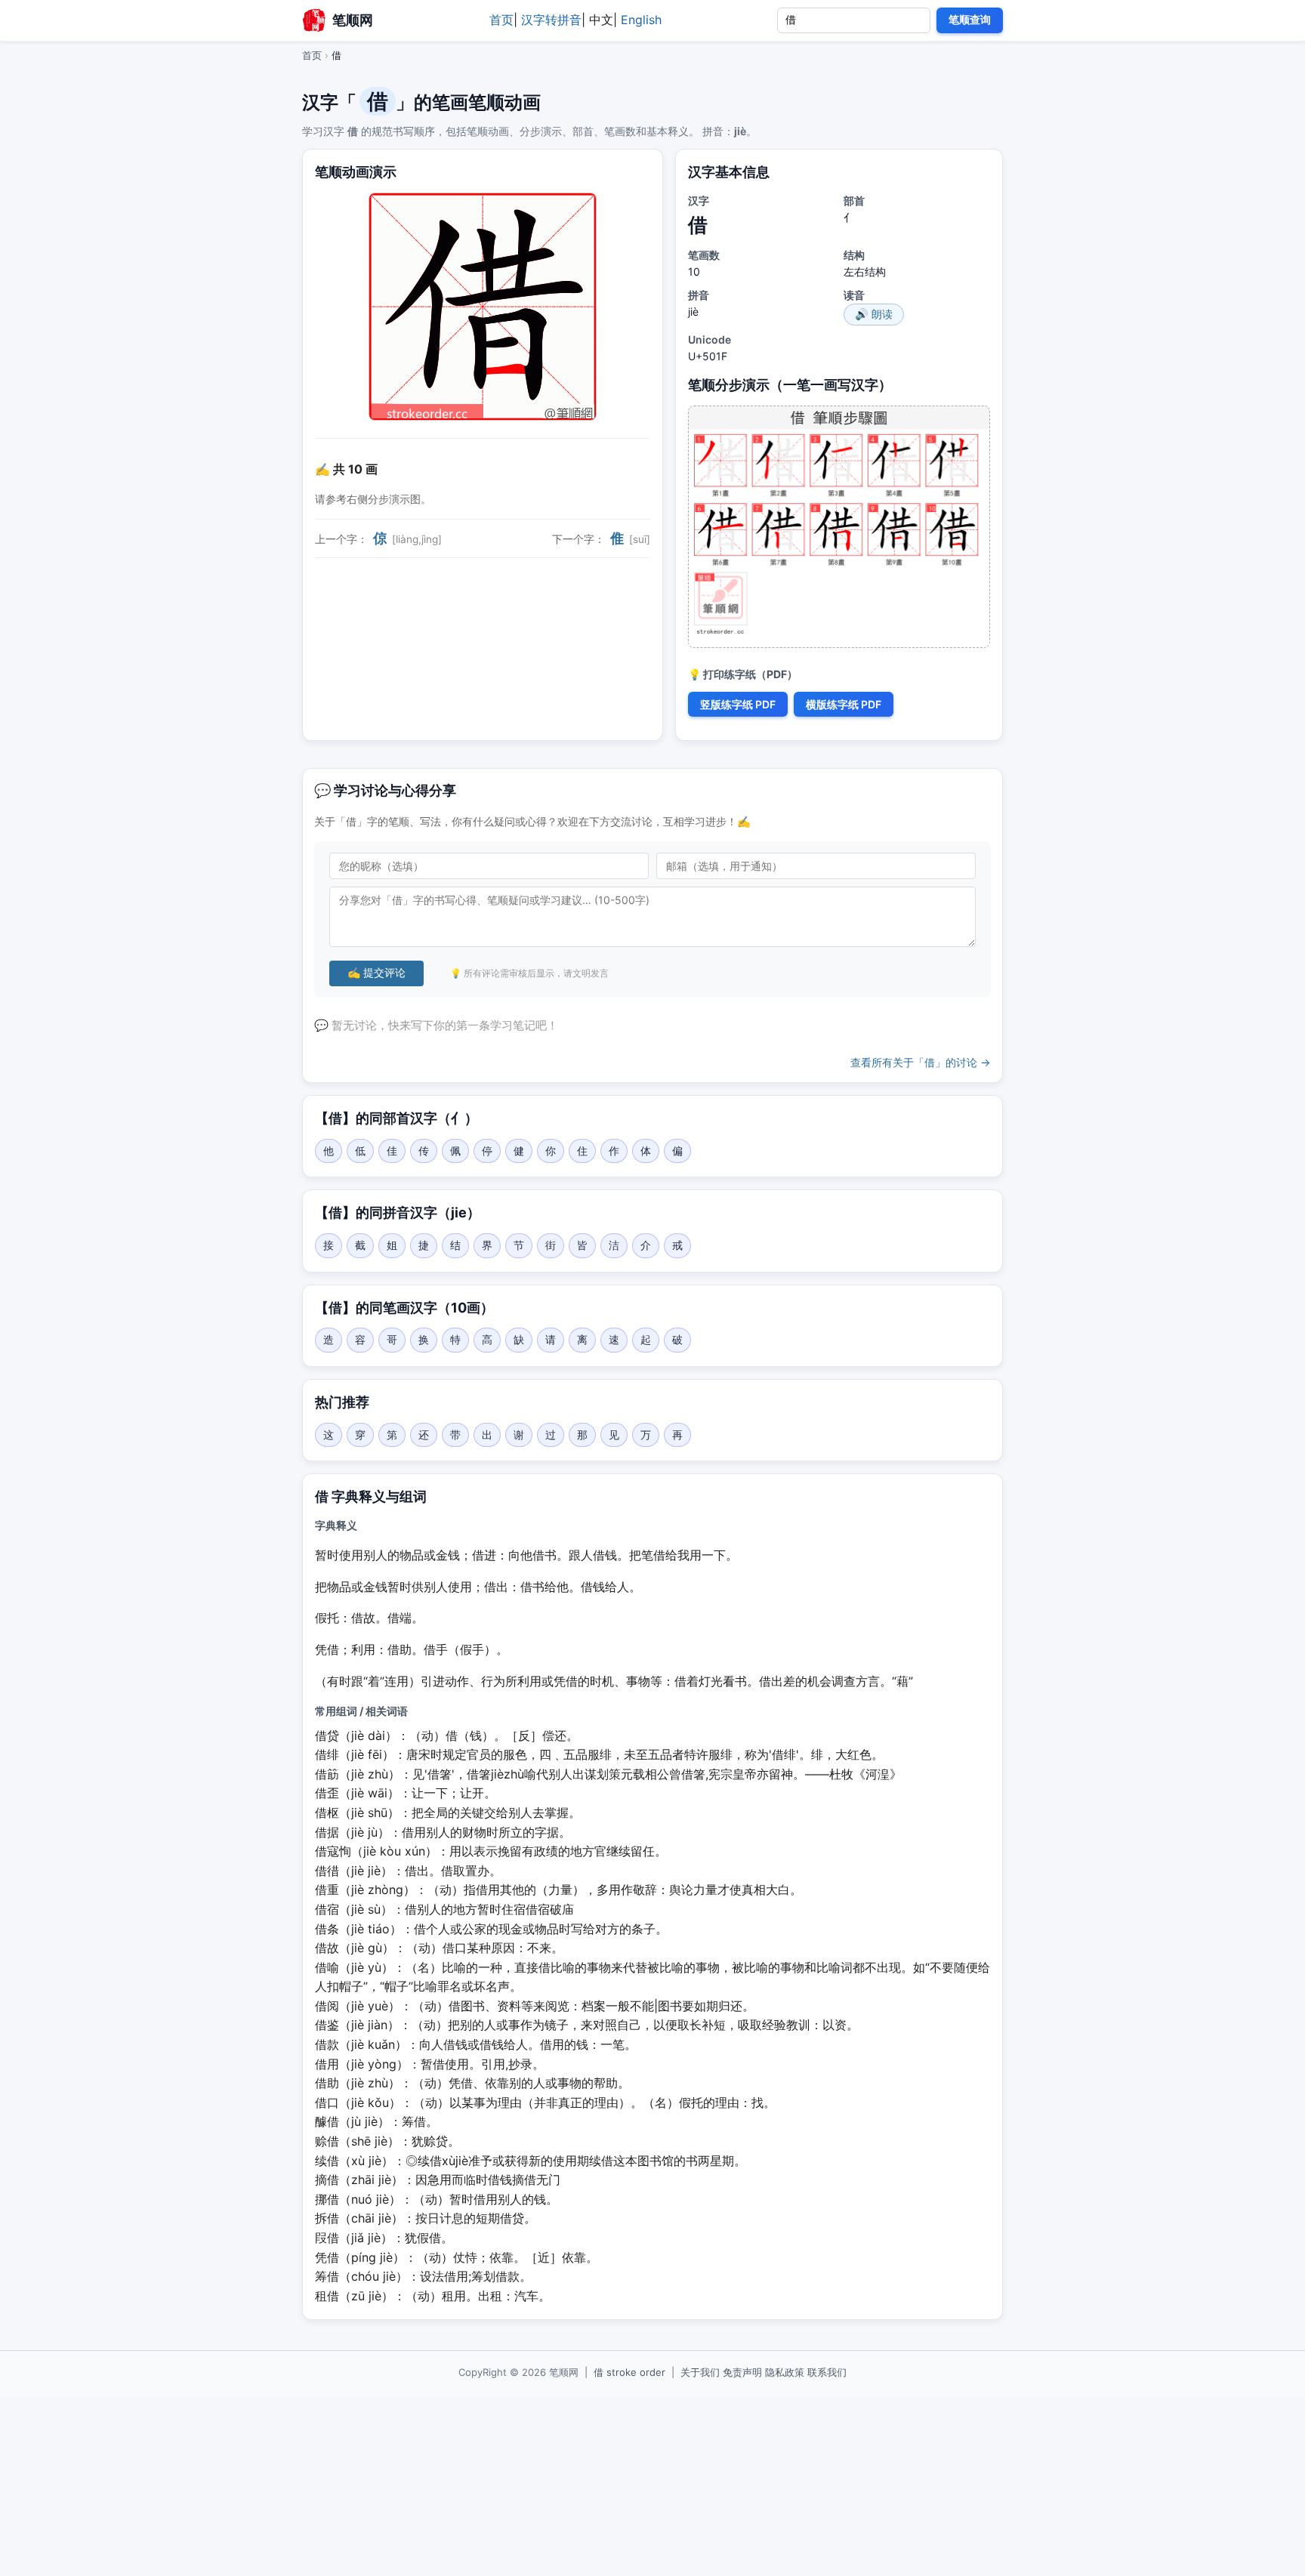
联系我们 (827, 2372)
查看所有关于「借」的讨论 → (921, 1062)
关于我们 (700, 2372)
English (641, 20)
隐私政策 (785, 2372)
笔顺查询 (970, 20)
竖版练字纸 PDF (738, 704)
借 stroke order (629, 2372)
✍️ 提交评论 (376, 973)
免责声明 (742, 2372)
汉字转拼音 (551, 20)
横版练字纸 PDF (844, 704)
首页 (501, 20)
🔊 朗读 (874, 314)
